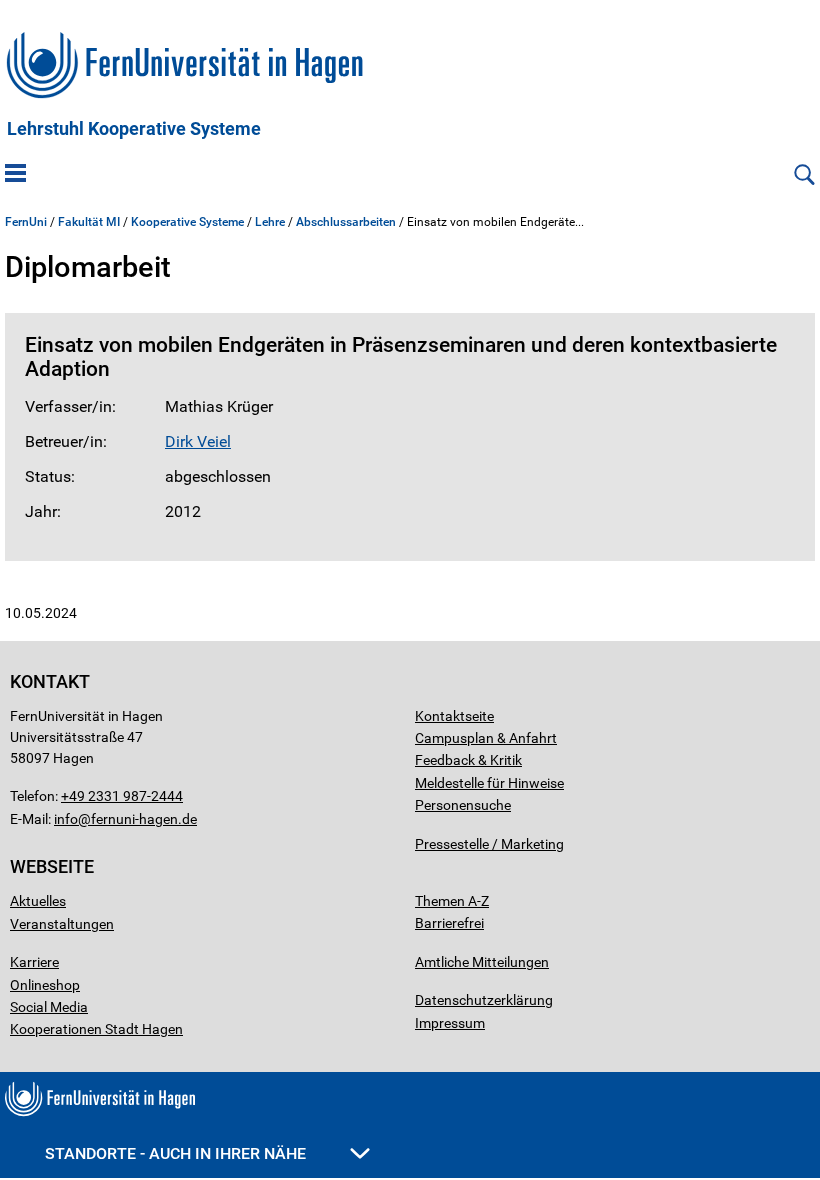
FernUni (26, 222)
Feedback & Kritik (468, 760)
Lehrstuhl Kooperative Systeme (134, 129)
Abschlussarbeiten (346, 222)
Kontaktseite (454, 716)
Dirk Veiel (198, 441)
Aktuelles (38, 901)
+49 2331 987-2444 (122, 796)
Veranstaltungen (62, 924)
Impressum (450, 1023)
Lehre (270, 222)
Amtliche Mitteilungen (482, 962)
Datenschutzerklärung (484, 1000)
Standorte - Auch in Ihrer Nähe (177, 1153)
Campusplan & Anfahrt (486, 738)
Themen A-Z (452, 901)
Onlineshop (45, 985)
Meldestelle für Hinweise (489, 783)
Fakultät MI (89, 222)
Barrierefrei (449, 923)
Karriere (34, 962)
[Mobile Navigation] (15, 175)
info (66, 819)
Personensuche (463, 805)
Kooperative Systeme (187, 222)
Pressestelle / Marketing (489, 844)
